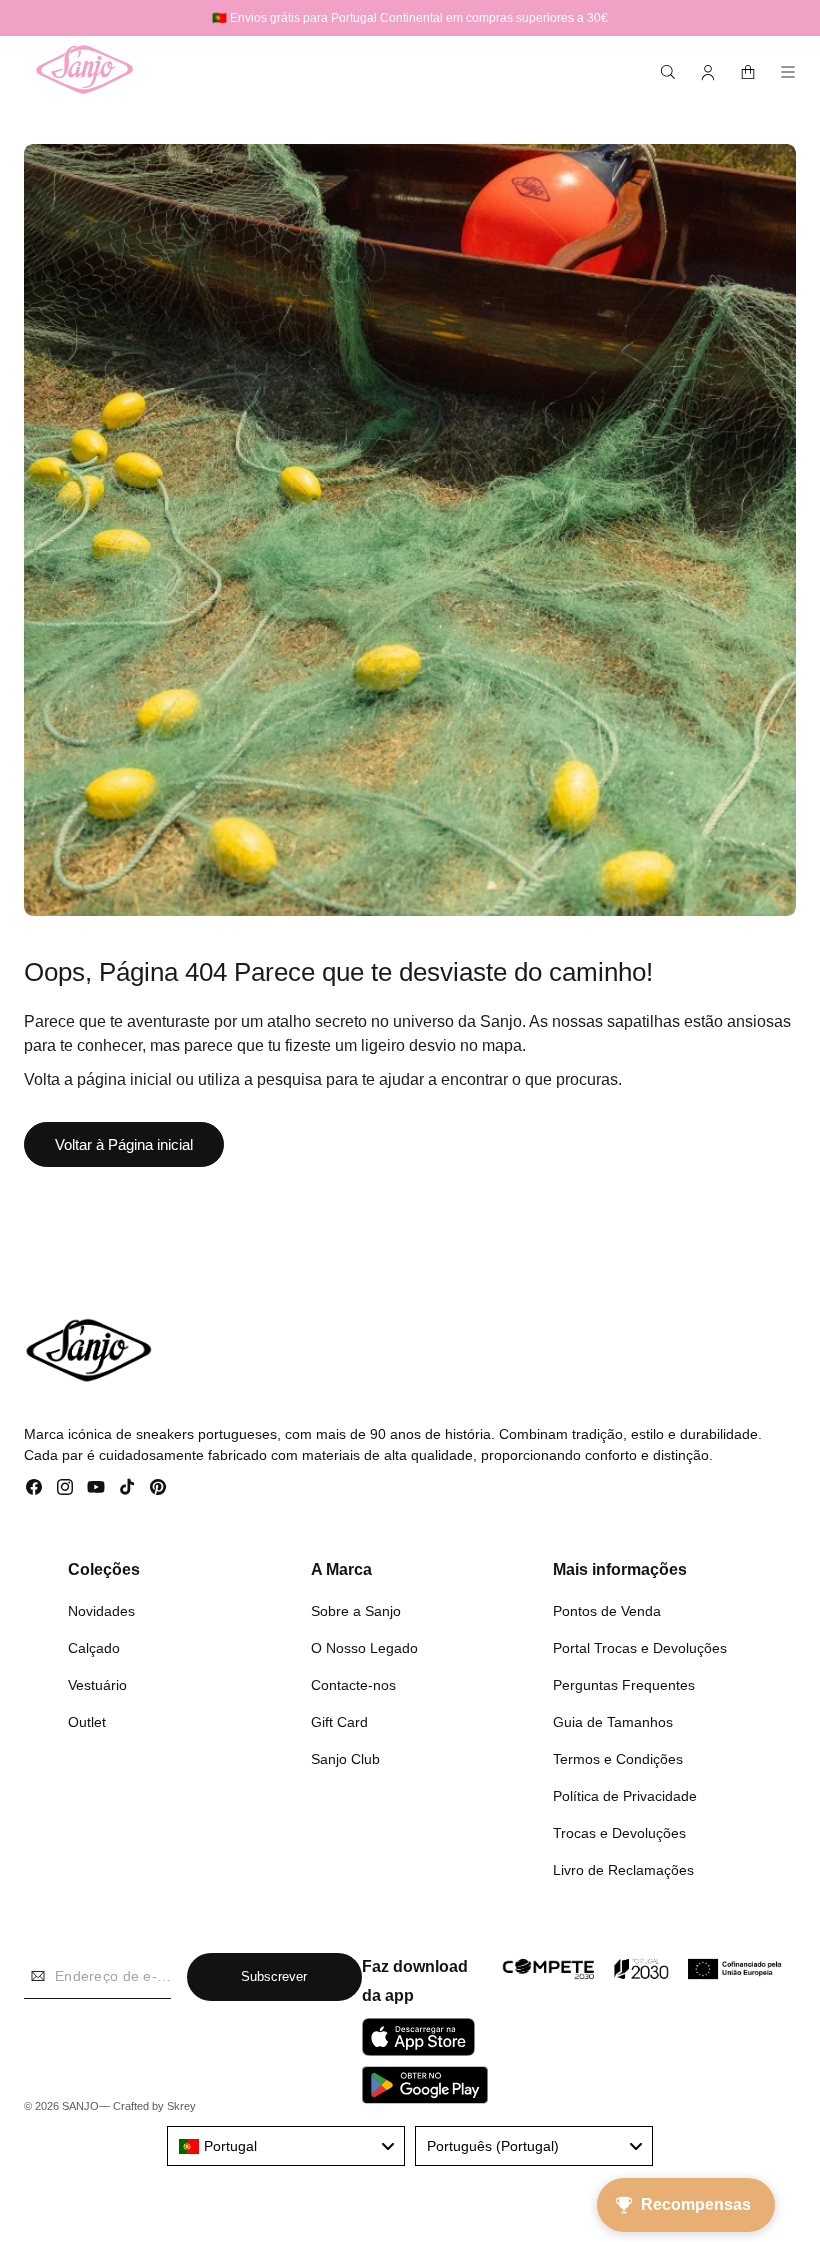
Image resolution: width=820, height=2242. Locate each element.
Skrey (181, 2106)
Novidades (101, 1611)
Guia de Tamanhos (613, 1722)
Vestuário (97, 1685)
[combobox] (286, 2146)
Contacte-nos (353, 1685)
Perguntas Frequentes (624, 1685)
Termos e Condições (618, 1759)
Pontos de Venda (607, 1611)
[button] (668, 72)
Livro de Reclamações (623, 1870)
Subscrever (274, 1976)
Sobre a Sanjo (356, 1611)
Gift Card (339, 1722)
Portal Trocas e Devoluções (640, 1648)
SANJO (80, 2106)
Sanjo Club (345, 1759)
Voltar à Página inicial (124, 1144)
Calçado (94, 1648)
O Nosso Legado (364, 1648)
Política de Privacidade (625, 1796)
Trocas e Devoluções (619, 1833)
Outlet (87, 1722)
